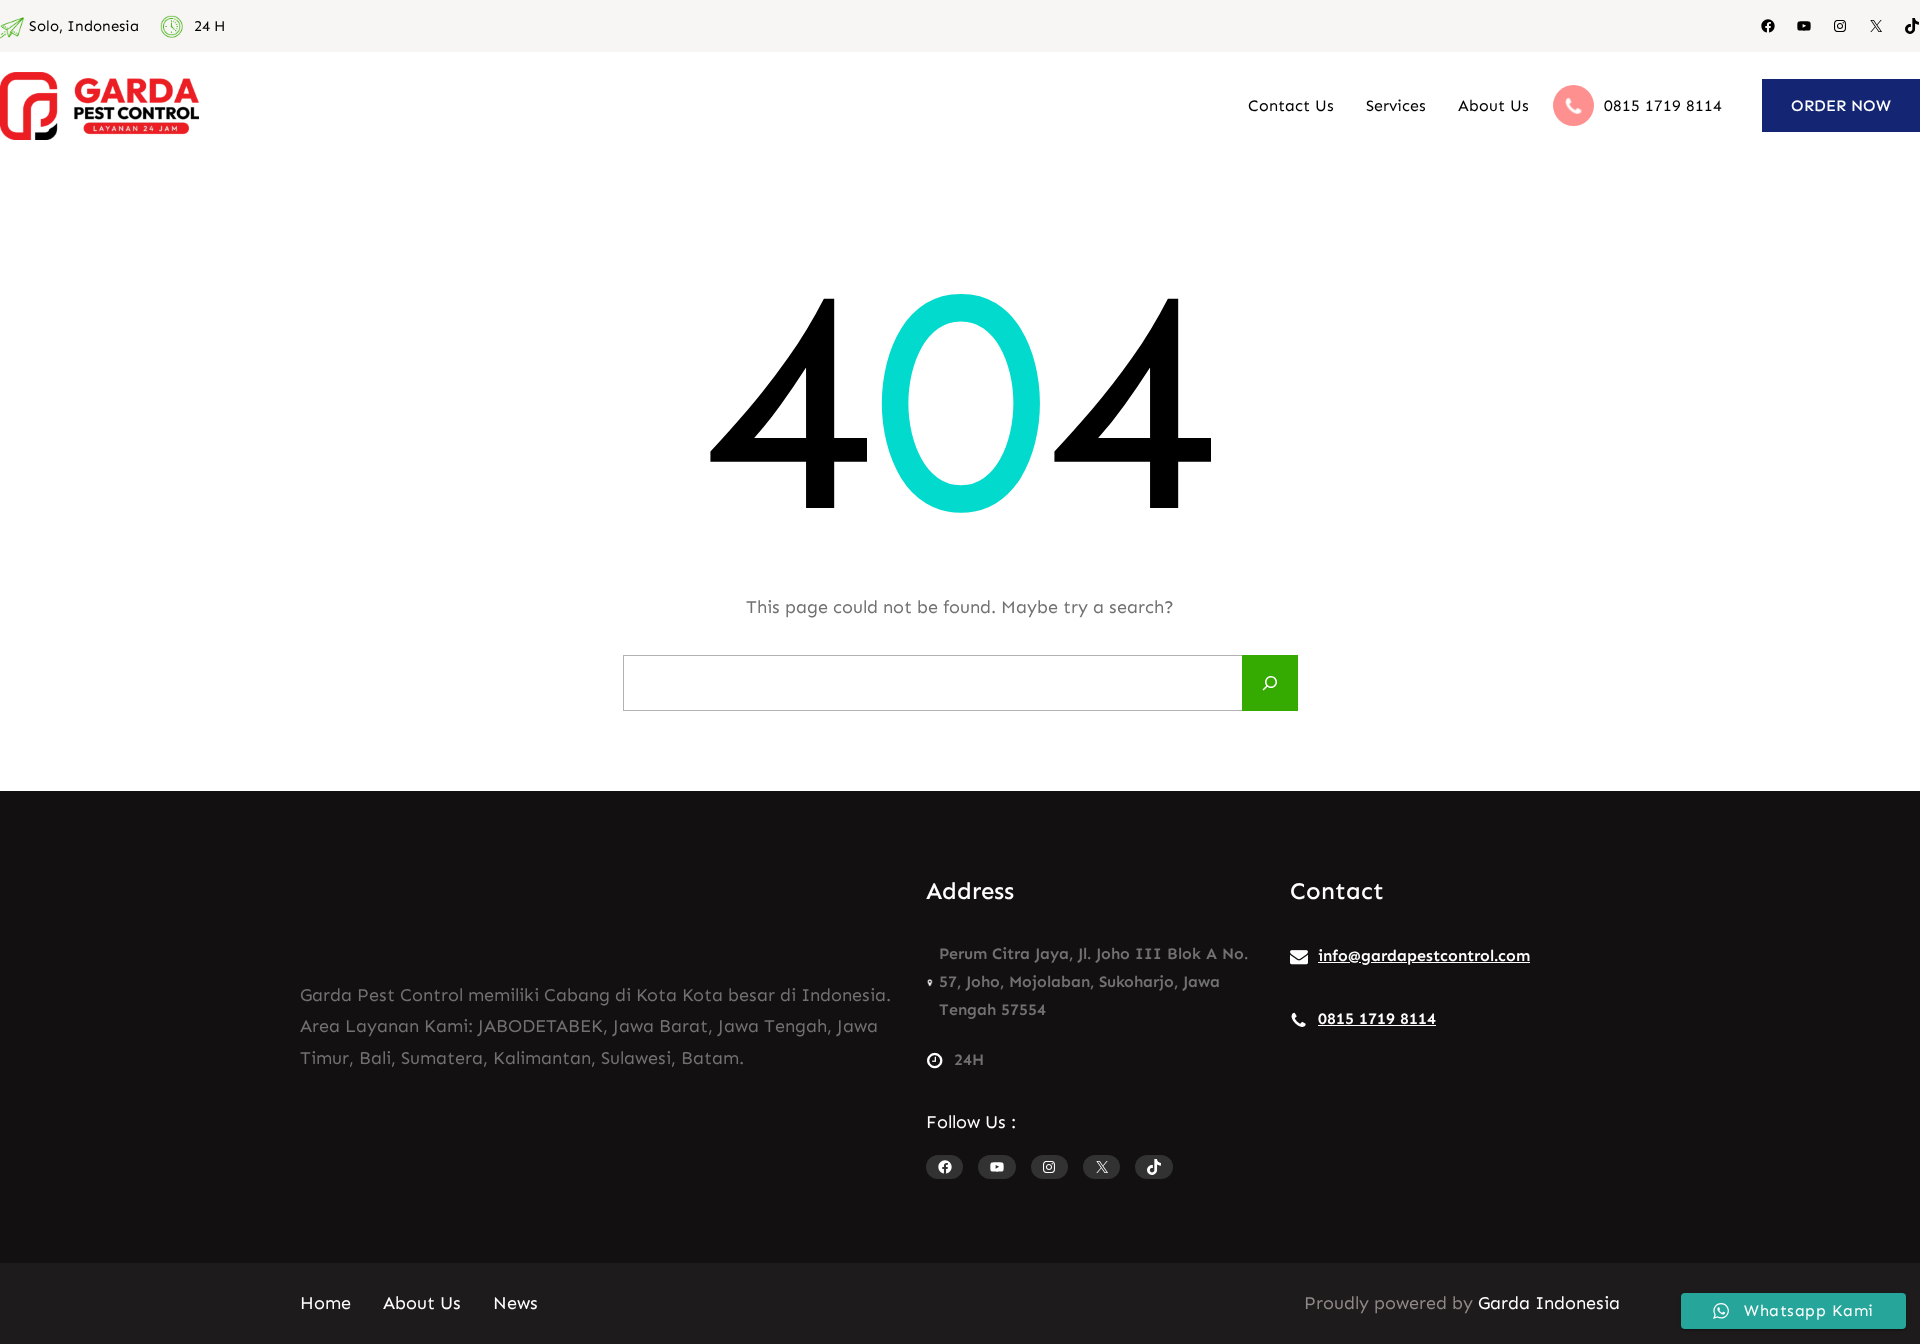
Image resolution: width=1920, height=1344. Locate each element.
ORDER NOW (1841, 105)
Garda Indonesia (1549, 1303)
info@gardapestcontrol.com (1424, 955)
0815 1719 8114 (1663, 105)
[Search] (1270, 683)
